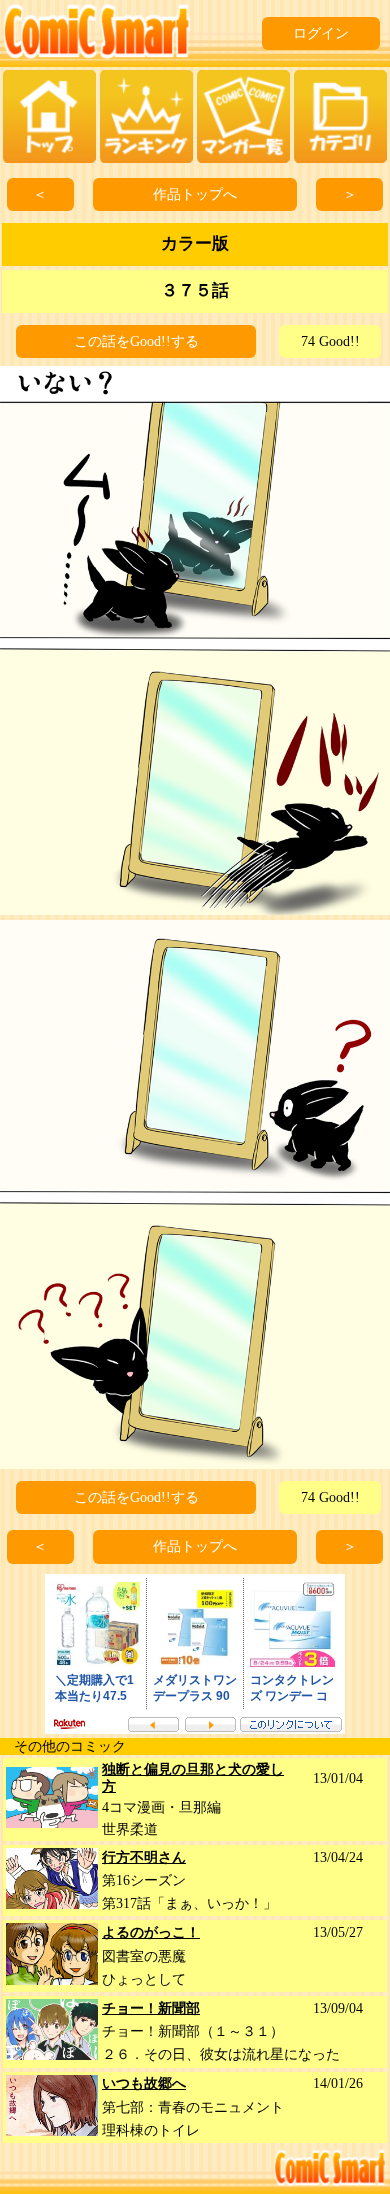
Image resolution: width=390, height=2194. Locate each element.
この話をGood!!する (136, 341)
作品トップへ (195, 194)
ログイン (321, 33)
